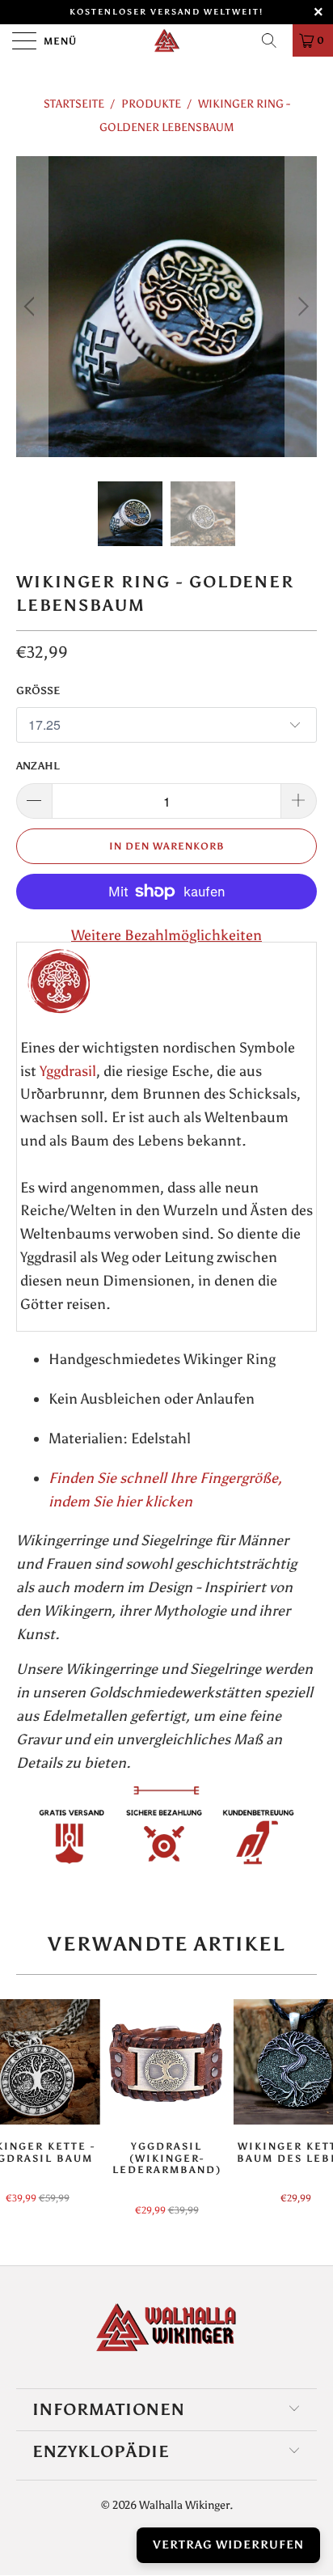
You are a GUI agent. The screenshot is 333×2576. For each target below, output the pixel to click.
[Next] (301, 307)
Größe (38, 691)
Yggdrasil (68, 1071)
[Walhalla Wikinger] (166, 40)
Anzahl (38, 766)
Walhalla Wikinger (184, 2505)
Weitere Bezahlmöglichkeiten (166, 935)
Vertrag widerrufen (228, 2545)
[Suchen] (275, 40)
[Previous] (32, 307)
